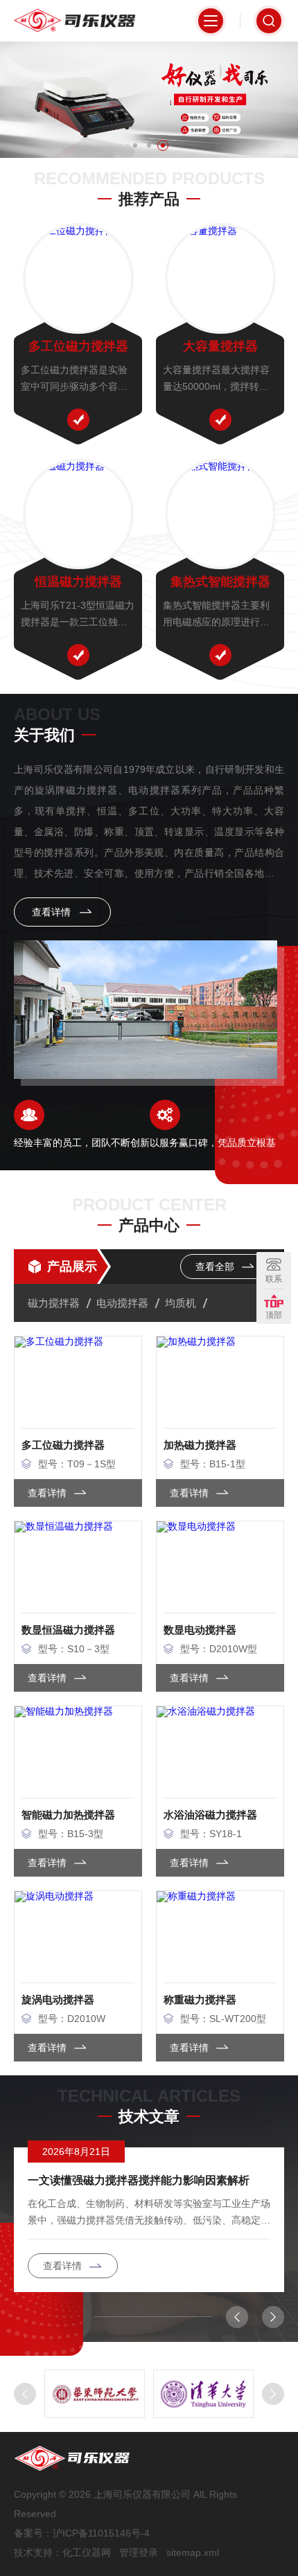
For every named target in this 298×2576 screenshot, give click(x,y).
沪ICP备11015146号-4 (101, 2533)
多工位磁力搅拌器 (78, 346)
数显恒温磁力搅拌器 (68, 1630)
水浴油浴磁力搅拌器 (210, 1815)
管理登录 (139, 2552)
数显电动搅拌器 (200, 1630)
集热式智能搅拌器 (220, 582)
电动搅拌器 (122, 1303)
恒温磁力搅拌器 (78, 582)
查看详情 (53, 912)
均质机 (181, 1303)
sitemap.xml (193, 2552)
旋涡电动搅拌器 (58, 2000)
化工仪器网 (87, 2552)
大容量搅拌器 (220, 346)
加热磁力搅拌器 (200, 1445)
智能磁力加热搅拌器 (68, 1815)
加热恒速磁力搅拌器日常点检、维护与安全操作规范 (149, 2180)
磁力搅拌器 (54, 1303)
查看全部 (216, 1267)
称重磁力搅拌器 (200, 2000)
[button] (135, 145)
